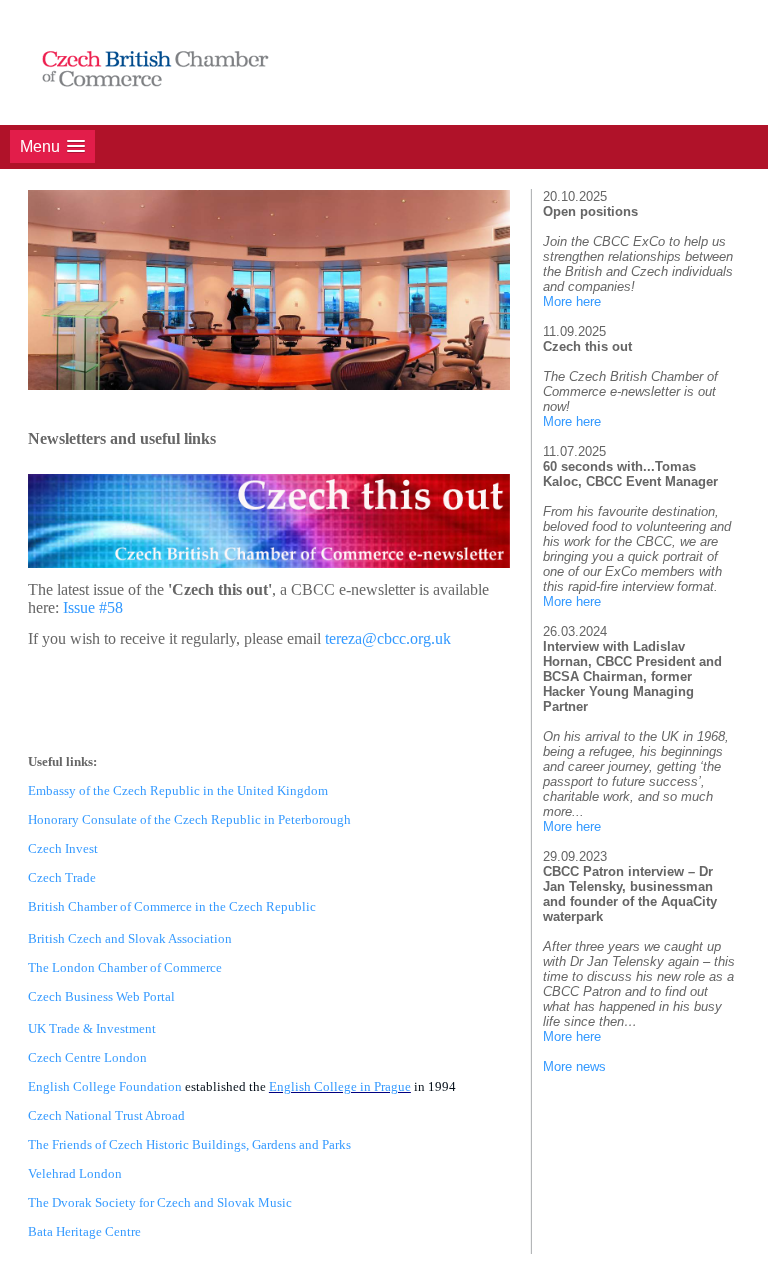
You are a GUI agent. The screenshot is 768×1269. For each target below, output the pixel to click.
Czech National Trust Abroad (106, 1115)
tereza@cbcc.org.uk (388, 638)
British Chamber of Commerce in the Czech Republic (172, 906)
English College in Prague (340, 1086)
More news (574, 1066)
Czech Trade (62, 877)
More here (572, 301)
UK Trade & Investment (92, 1028)
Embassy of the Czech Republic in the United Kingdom (178, 790)
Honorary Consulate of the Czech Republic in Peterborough (189, 819)
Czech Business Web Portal (101, 996)
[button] (52, 146)
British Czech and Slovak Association (130, 938)
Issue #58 (93, 607)
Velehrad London (75, 1173)
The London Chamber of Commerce (125, 967)
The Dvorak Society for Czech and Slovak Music (160, 1202)
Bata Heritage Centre (84, 1231)
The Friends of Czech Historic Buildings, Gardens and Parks (189, 1144)
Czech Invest (63, 848)
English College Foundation (105, 1086)
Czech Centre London (87, 1057)
